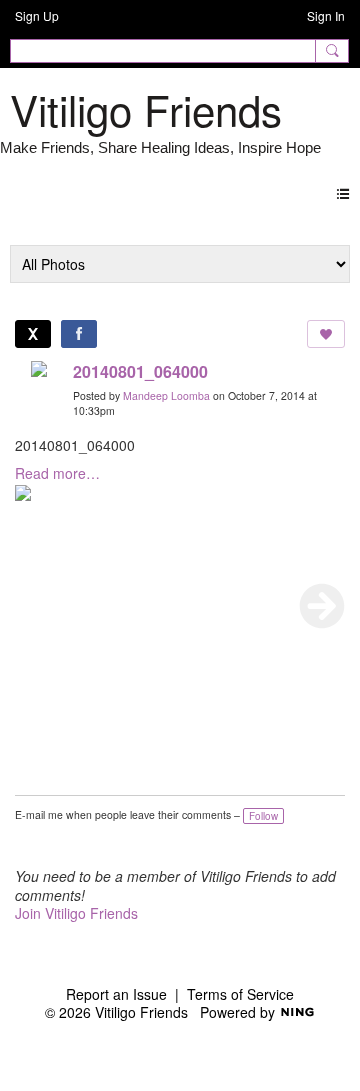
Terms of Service (240, 994)
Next (322, 606)
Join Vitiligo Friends (76, 913)
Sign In (326, 15)
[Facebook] (79, 334)
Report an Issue (116, 994)
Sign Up (37, 15)
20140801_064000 (140, 371)
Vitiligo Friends (146, 109)
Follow (263, 816)
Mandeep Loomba (166, 395)
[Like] (326, 334)
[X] (33, 334)
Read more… (57, 473)
